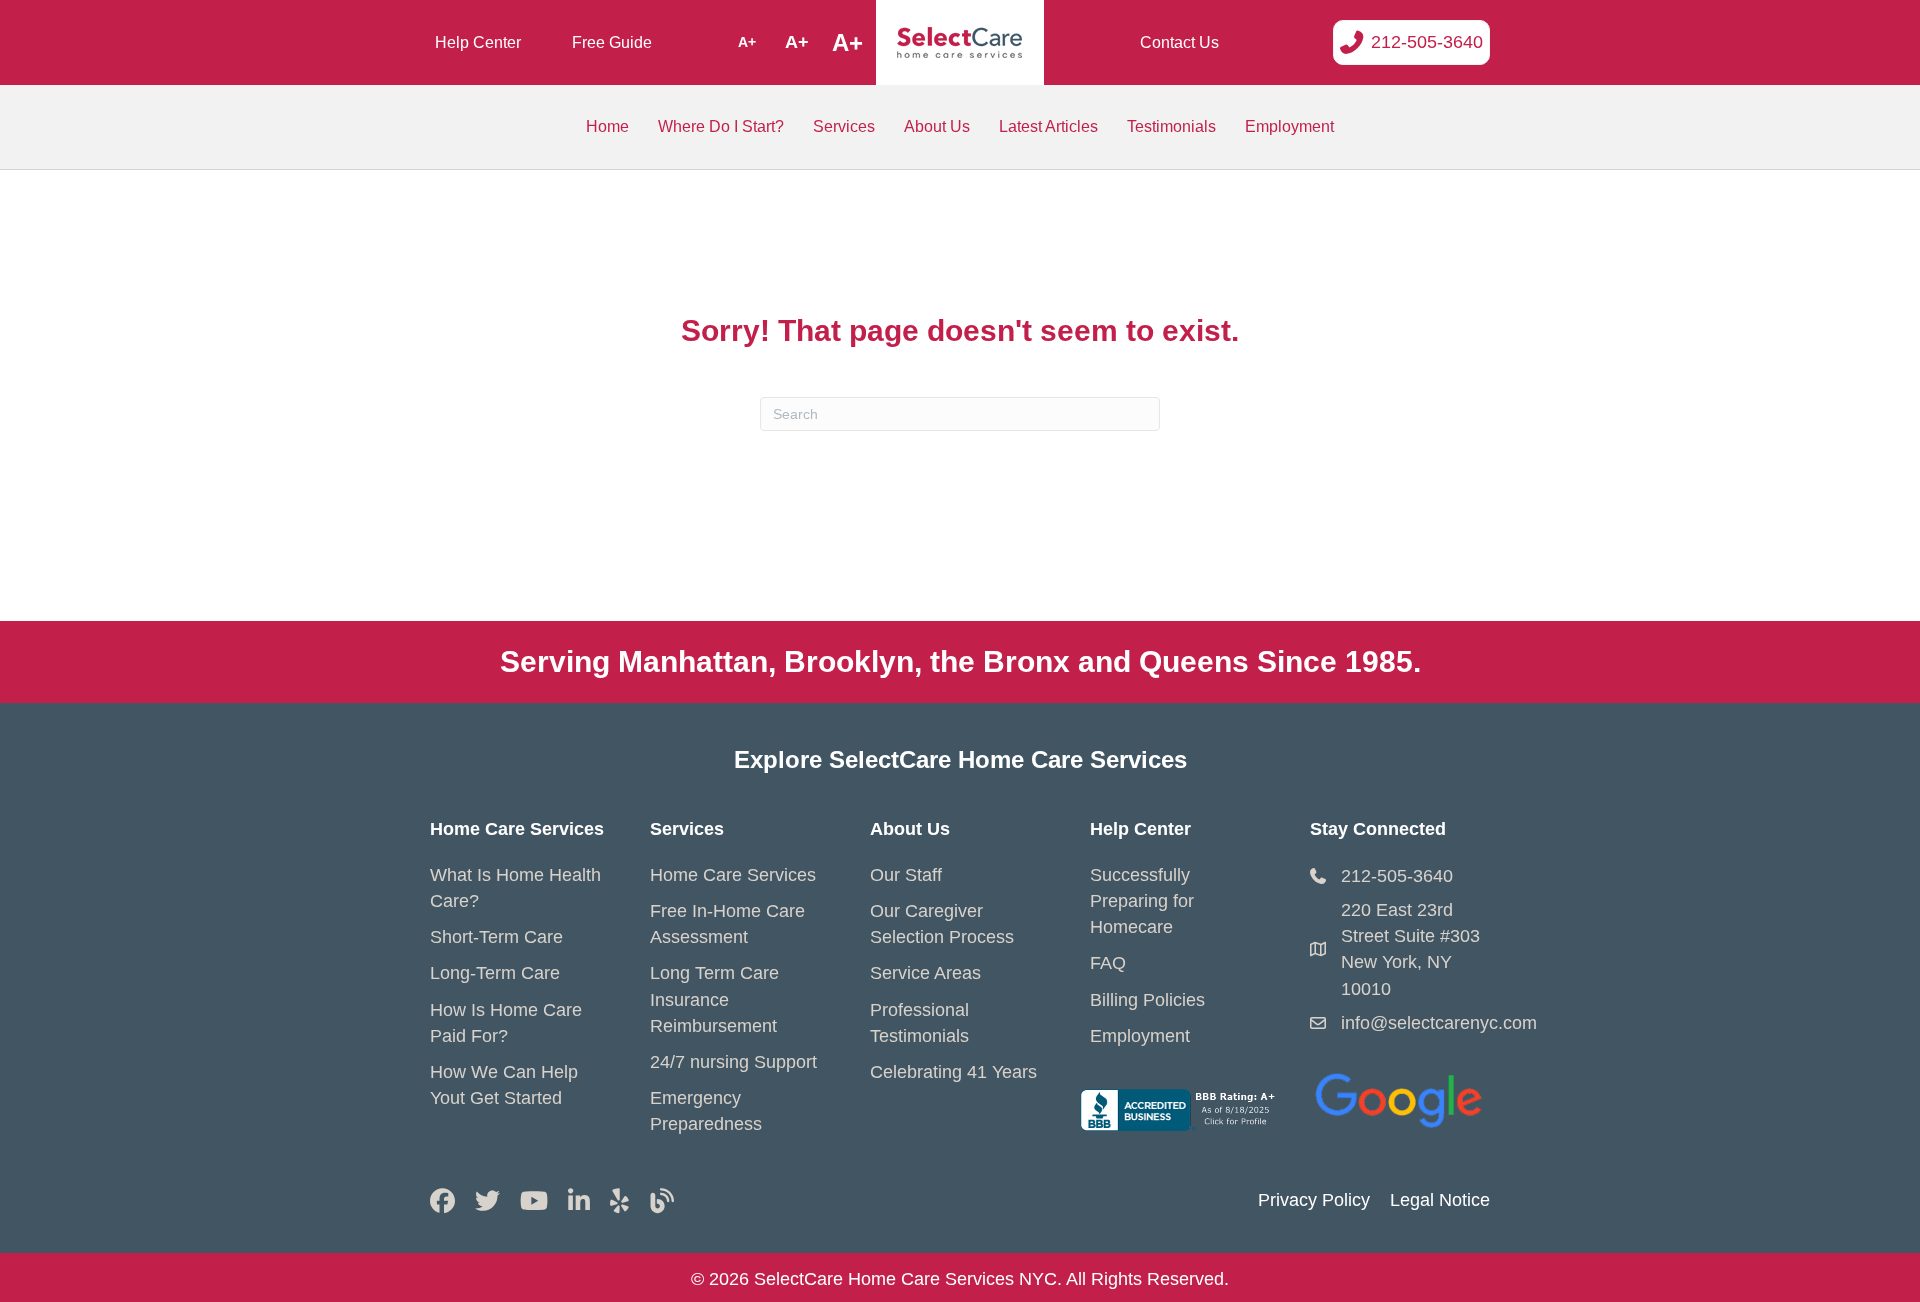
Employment (1289, 126)
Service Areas (925, 973)
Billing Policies (1147, 1000)
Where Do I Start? (721, 126)
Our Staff (906, 875)
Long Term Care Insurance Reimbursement (714, 999)
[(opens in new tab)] (1400, 1096)
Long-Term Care (495, 973)
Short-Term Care (496, 937)
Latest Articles (1048, 126)
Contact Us (1179, 42)
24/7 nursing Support (733, 1062)
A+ (747, 42)
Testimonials (1171, 126)
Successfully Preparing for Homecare (1142, 901)
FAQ (1108, 963)
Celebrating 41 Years (953, 1072)
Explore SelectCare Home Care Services (960, 759)
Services (844, 126)
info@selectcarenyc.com (1439, 1023)
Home (607, 126)
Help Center (478, 42)
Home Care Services (733, 875)
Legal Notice (1440, 1200)
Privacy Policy (1314, 1200)
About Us (937, 126)
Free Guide (612, 42)
